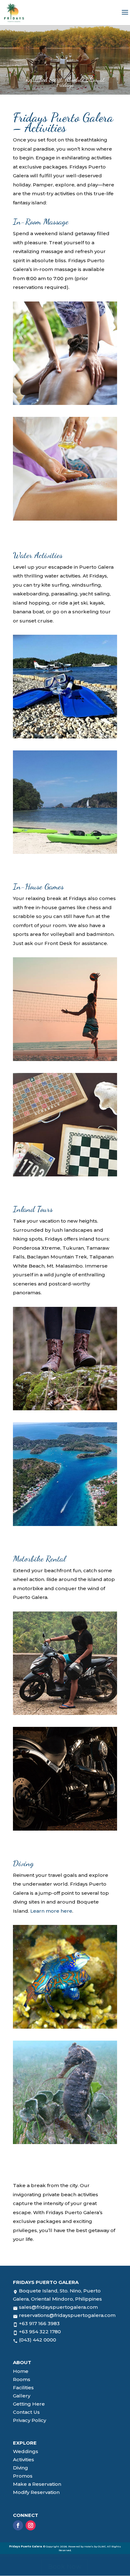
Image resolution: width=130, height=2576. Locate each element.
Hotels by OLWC (95, 2546)
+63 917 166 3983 (39, 2323)
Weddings (26, 2451)
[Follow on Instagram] (31, 2525)
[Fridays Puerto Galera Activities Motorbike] (65, 1829)
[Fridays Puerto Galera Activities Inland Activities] (65, 1409)
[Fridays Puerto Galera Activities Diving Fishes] (65, 2027)
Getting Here (29, 2404)
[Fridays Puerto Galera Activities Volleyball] (65, 1059)
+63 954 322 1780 (40, 2332)
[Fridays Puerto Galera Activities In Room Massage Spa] (65, 519)
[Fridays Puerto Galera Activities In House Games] (65, 1175)
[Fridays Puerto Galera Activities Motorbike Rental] (65, 1713)
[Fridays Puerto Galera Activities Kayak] (65, 852)
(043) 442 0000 (38, 2340)
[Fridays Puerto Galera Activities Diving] (65, 2142)
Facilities (23, 2388)
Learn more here (51, 1911)
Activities (24, 2460)
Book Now (65, 2567)
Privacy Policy (30, 2420)
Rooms (22, 2379)
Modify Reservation (36, 2492)
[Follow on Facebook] (18, 2525)
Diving (21, 2468)
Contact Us (26, 2412)
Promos (23, 2476)
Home (21, 2371)
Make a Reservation (37, 2484)
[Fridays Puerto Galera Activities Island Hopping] (65, 1524)
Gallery (22, 2396)
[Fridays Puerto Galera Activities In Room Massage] (65, 403)
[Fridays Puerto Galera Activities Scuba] (65, 737)
